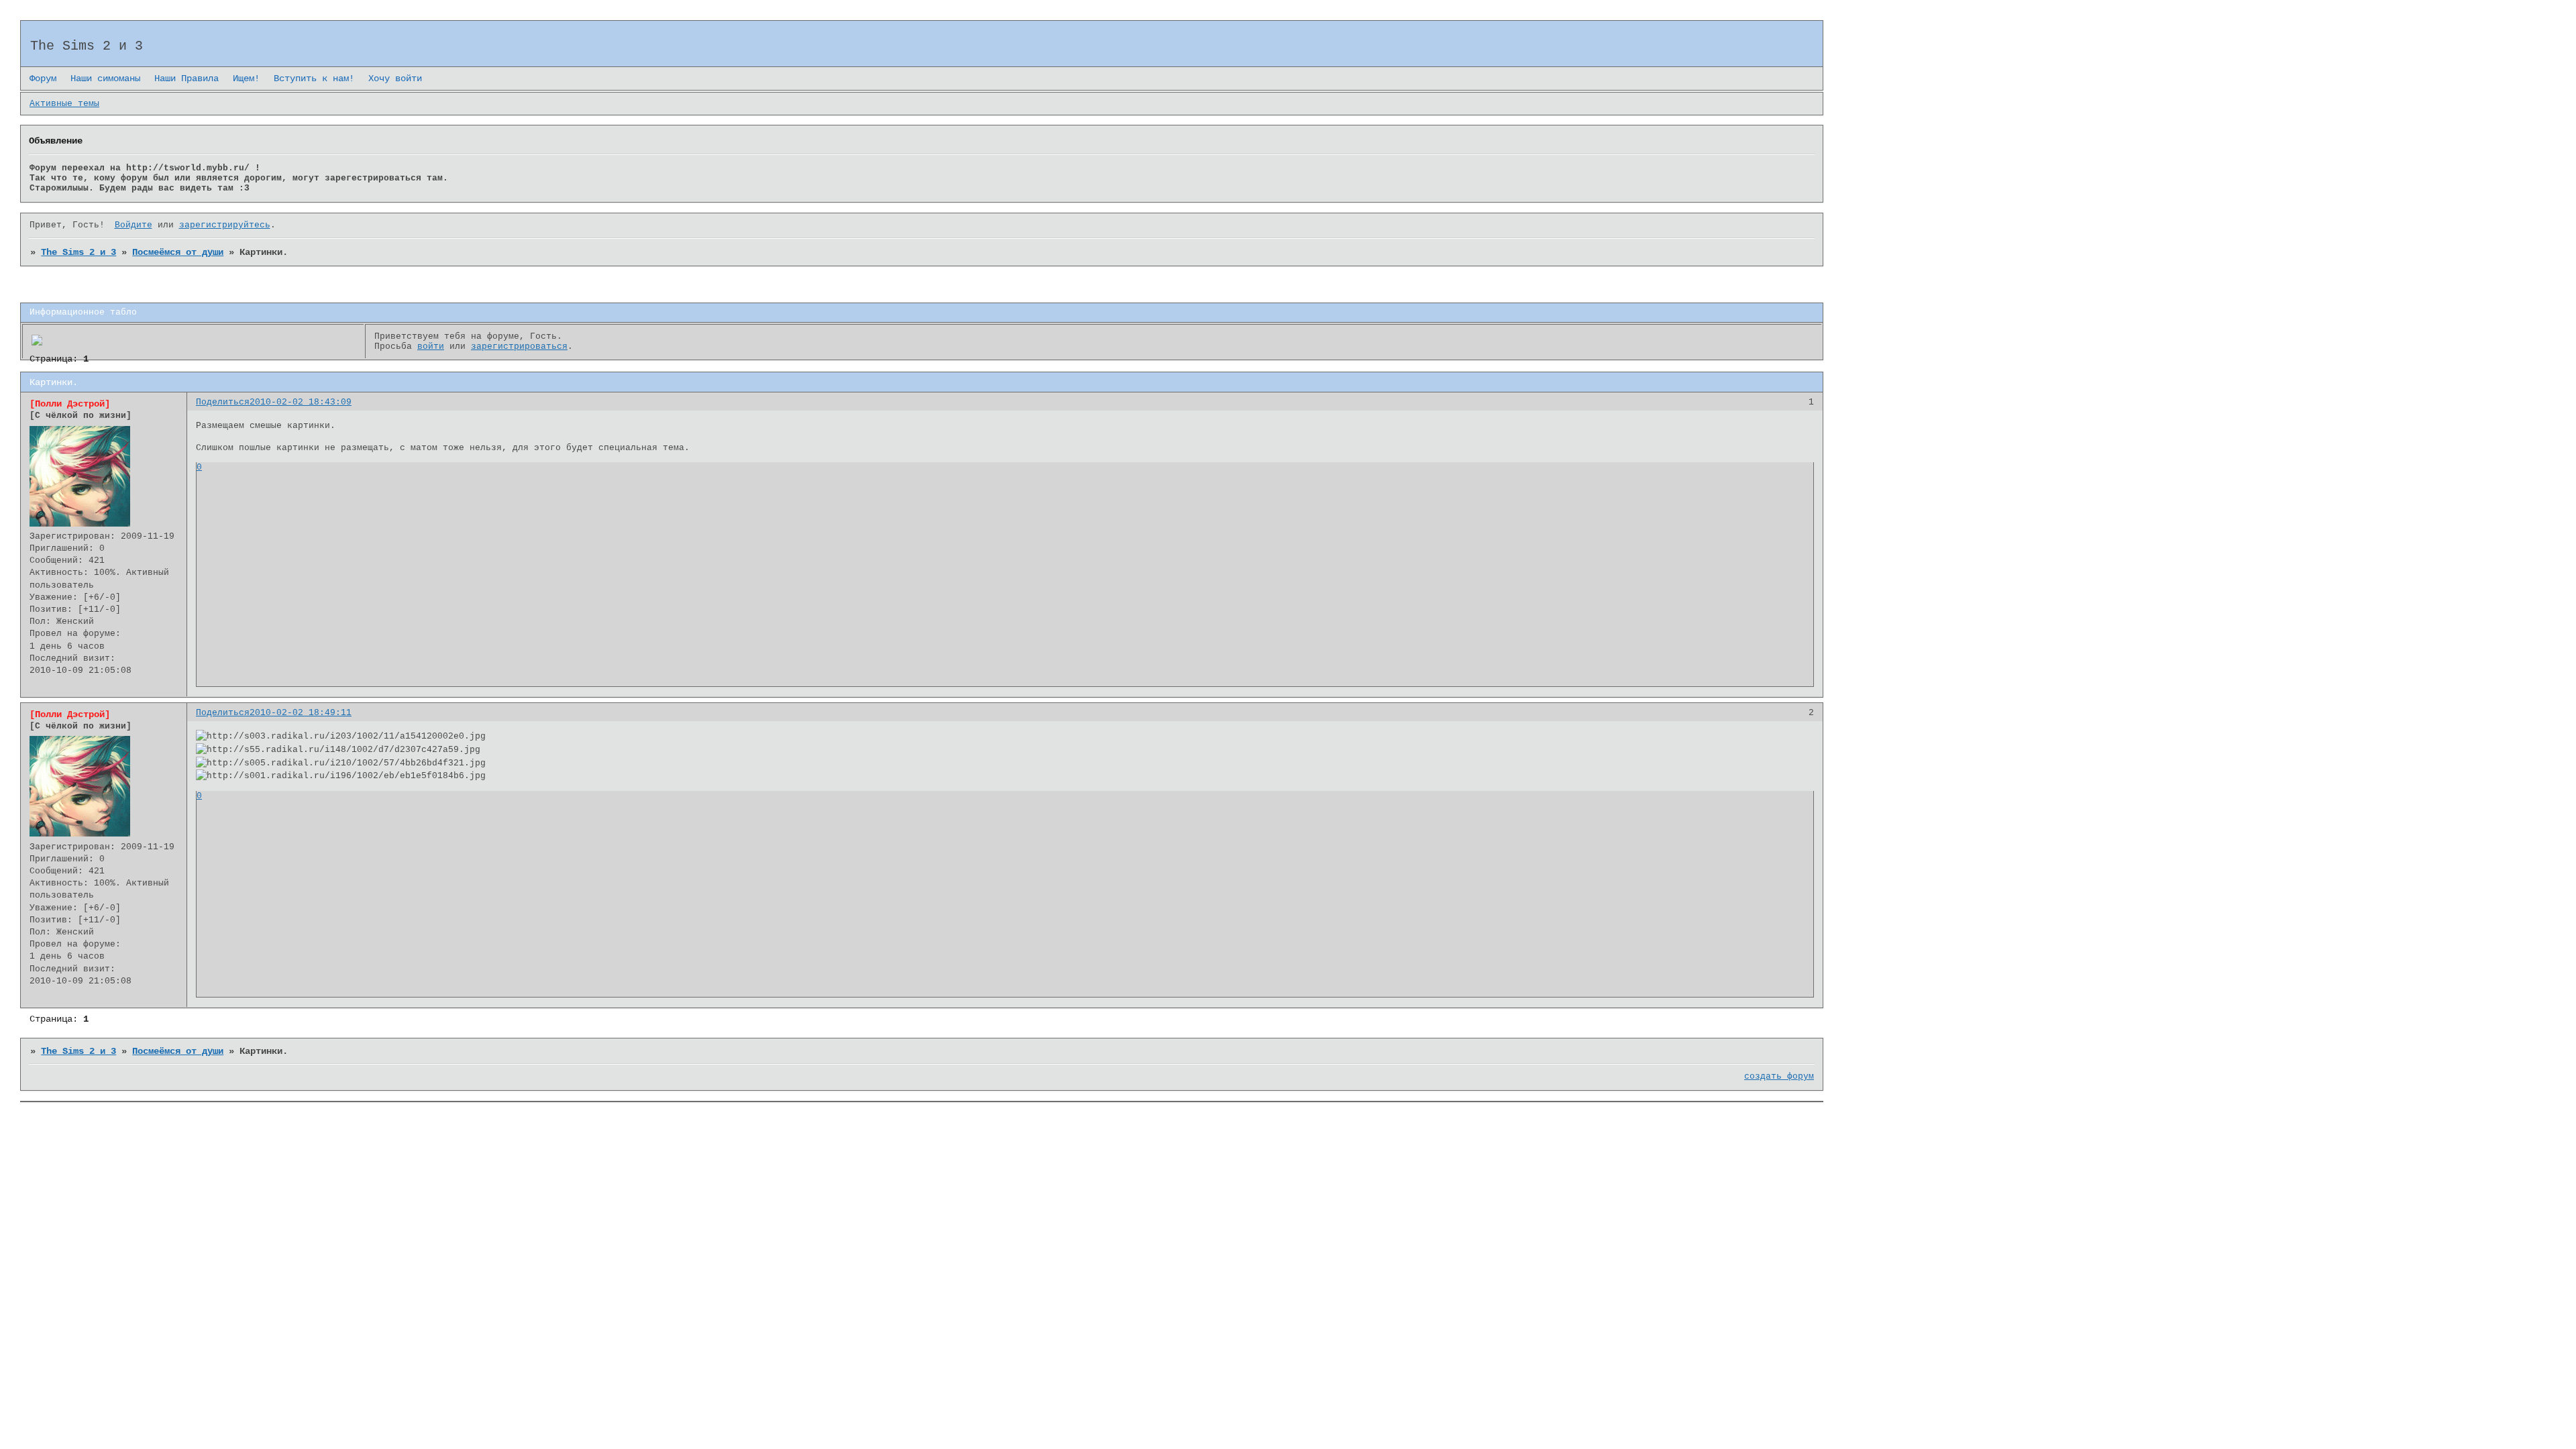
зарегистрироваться (519, 346)
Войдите (133, 225)
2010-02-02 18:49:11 (301, 713)
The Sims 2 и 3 (78, 252)
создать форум (1779, 1076)
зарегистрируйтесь (225, 225)
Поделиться (223, 402)
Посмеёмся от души (178, 252)
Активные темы (64, 104)
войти (431, 346)
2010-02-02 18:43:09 (301, 402)
